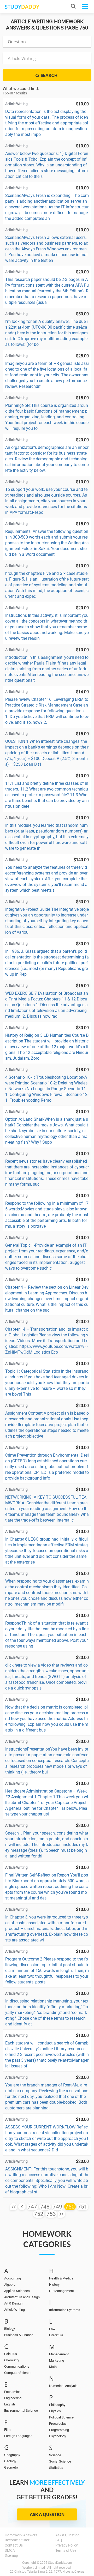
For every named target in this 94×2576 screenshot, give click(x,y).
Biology (10, 2329)
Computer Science (18, 2373)
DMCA (10, 2550)
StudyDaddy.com (60, 2563)
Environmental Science (21, 2411)
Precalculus (58, 2424)
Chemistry (12, 2360)
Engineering (13, 2398)
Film (7, 2430)
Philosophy (57, 2405)
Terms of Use (66, 2550)
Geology (10, 2461)
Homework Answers (21, 2535)
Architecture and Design (22, 2297)
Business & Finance (19, 2335)
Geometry (11, 2467)
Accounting (13, 2278)
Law (52, 2329)
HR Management (61, 2291)
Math (53, 2367)
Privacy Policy (67, 2545)
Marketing (57, 2360)
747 (32, 2207)
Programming (59, 2430)
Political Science (61, 2417)
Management (59, 2354)
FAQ (59, 2540)
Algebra (10, 2285)
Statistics (56, 2468)
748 (45, 2207)
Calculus (11, 2354)
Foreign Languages (18, 2436)
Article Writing (14, 2310)
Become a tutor (17, 2540)
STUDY (22, 7)
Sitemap (11, 2555)
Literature (56, 2335)
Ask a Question (47, 2514)
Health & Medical (62, 2278)
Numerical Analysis (63, 2386)
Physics (55, 2411)
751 (83, 2207)
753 (51, 2214)
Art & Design (13, 2303)
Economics (12, 2392)
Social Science (60, 2461)
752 (39, 2214)
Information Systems (65, 2310)
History (54, 2285)
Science (55, 2455)
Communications (17, 2366)
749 (57, 2207)
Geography (12, 2455)
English (10, 2404)
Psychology (58, 2436)
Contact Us (14, 2545)
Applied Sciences (17, 2291)
